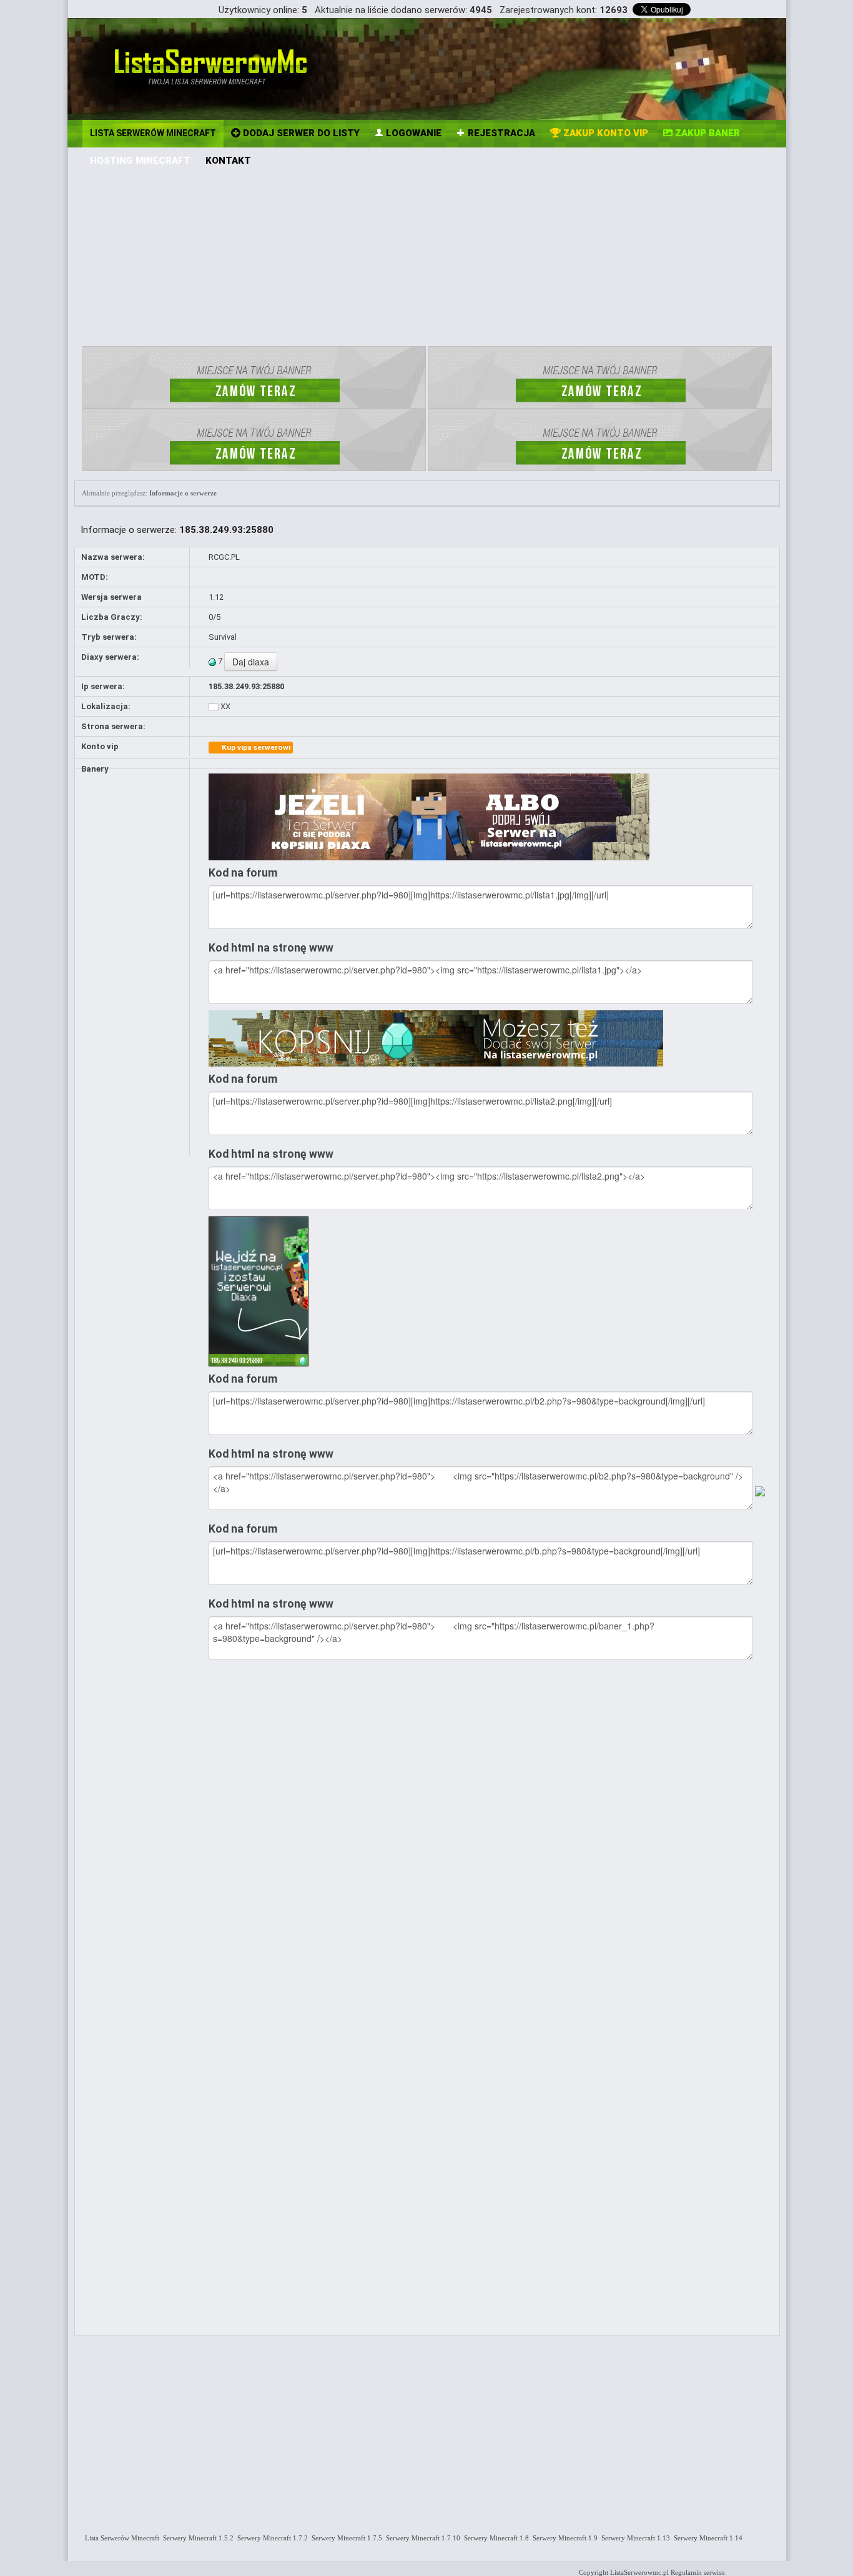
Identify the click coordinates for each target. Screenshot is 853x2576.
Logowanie (412, 133)
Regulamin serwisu (698, 2572)
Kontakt (228, 161)
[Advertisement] (427, 253)
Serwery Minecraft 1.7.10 (421, 2538)
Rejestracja (500, 133)
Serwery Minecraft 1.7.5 (345, 2538)
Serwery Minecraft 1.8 (495, 2538)
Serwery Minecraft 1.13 (634, 2538)
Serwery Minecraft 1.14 (706, 2538)
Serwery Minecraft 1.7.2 (271, 2538)
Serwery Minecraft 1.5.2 (196, 2538)
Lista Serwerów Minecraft (120, 2538)
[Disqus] (491, 1832)
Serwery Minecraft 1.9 (563, 2538)
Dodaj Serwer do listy (300, 133)
